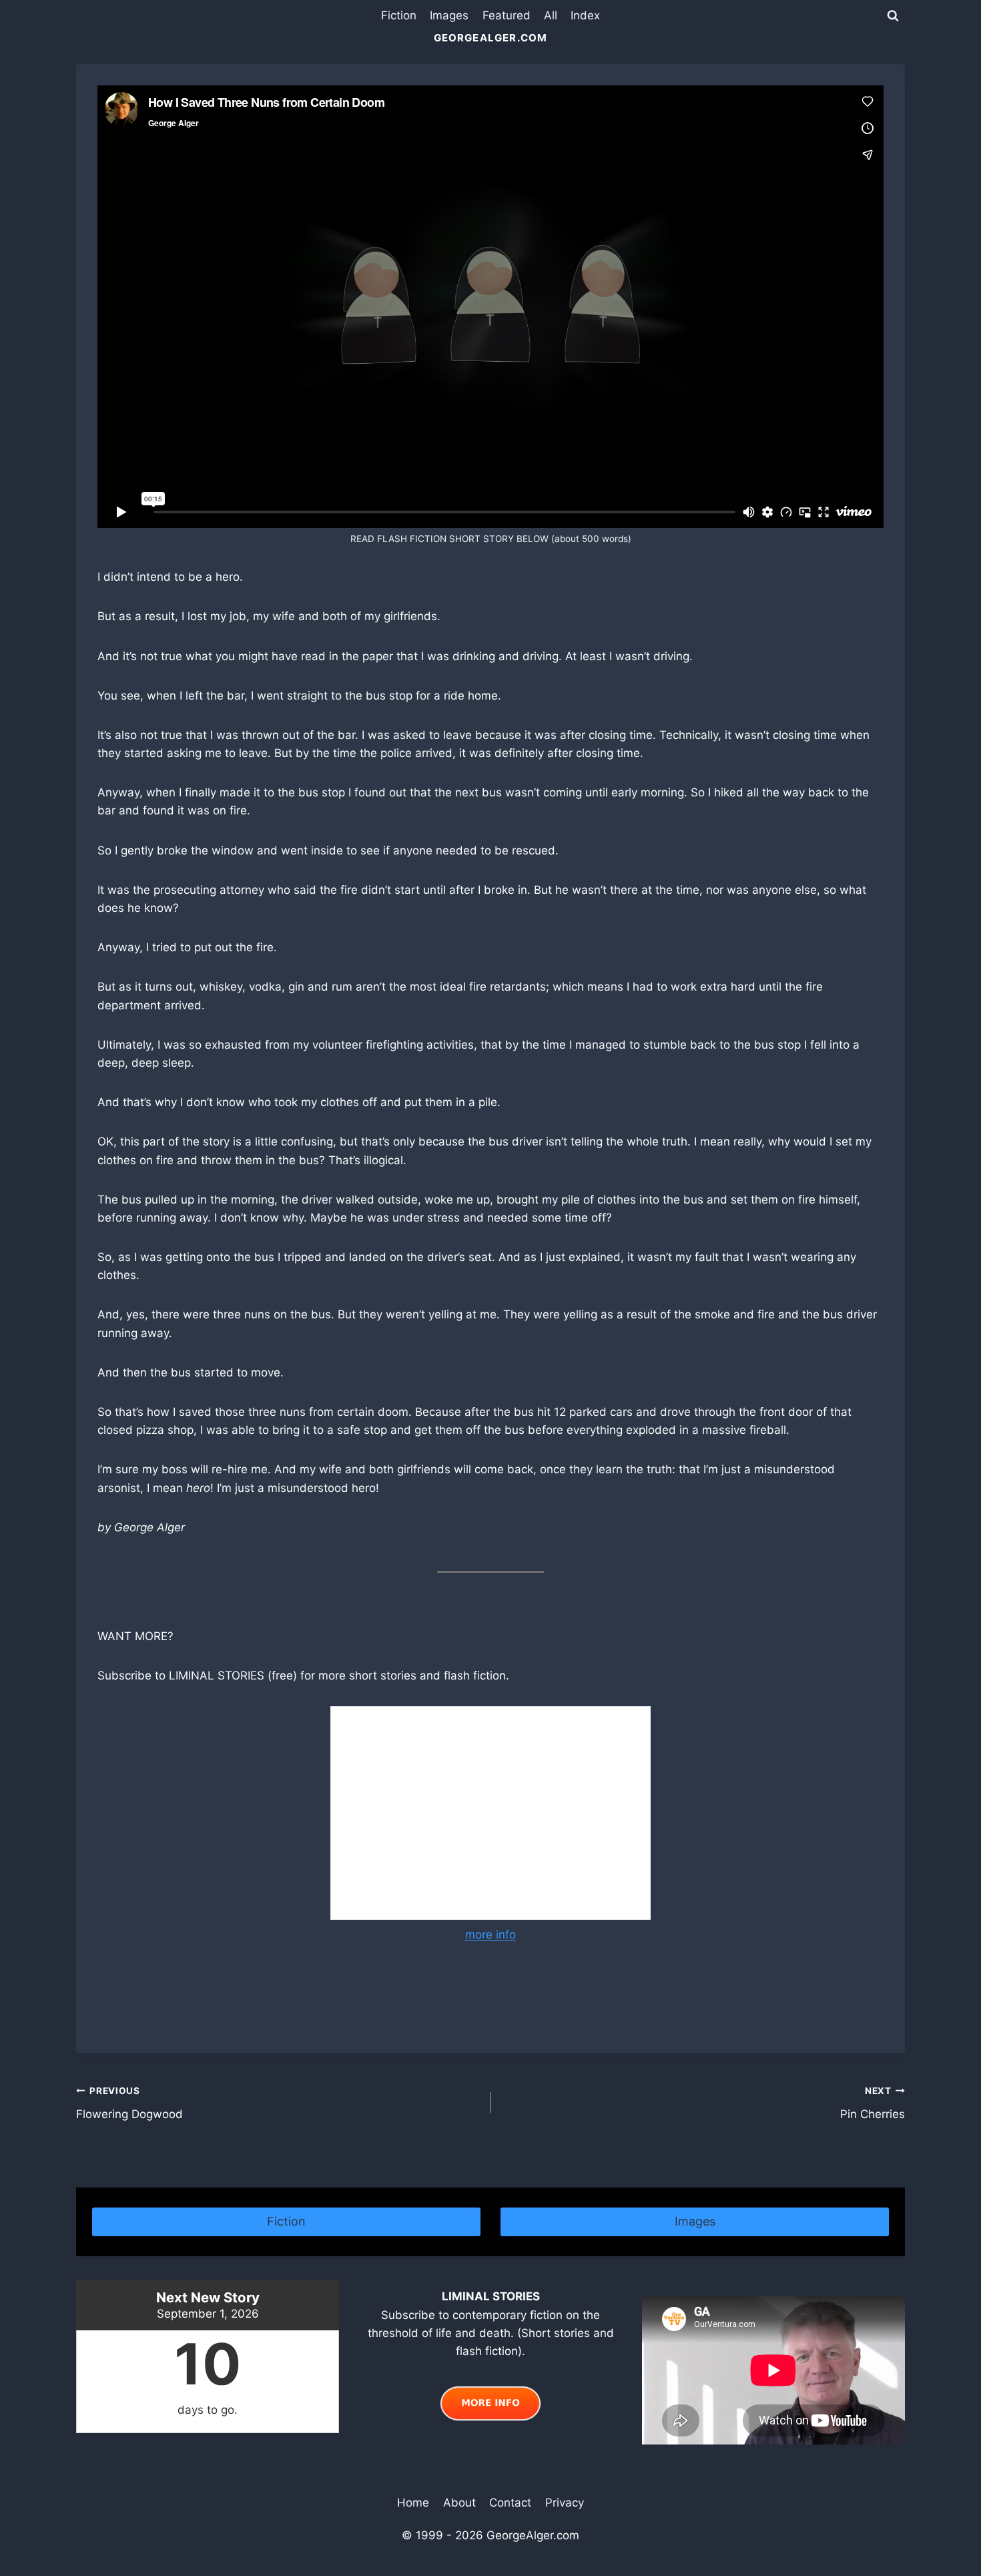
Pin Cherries (873, 2103)
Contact (510, 2503)
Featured (507, 15)
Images (449, 15)
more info (490, 1935)
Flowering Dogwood (129, 2103)
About (459, 2503)
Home (413, 2503)
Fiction (399, 15)
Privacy (565, 2503)
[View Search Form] (893, 16)
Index (585, 15)
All (551, 15)
